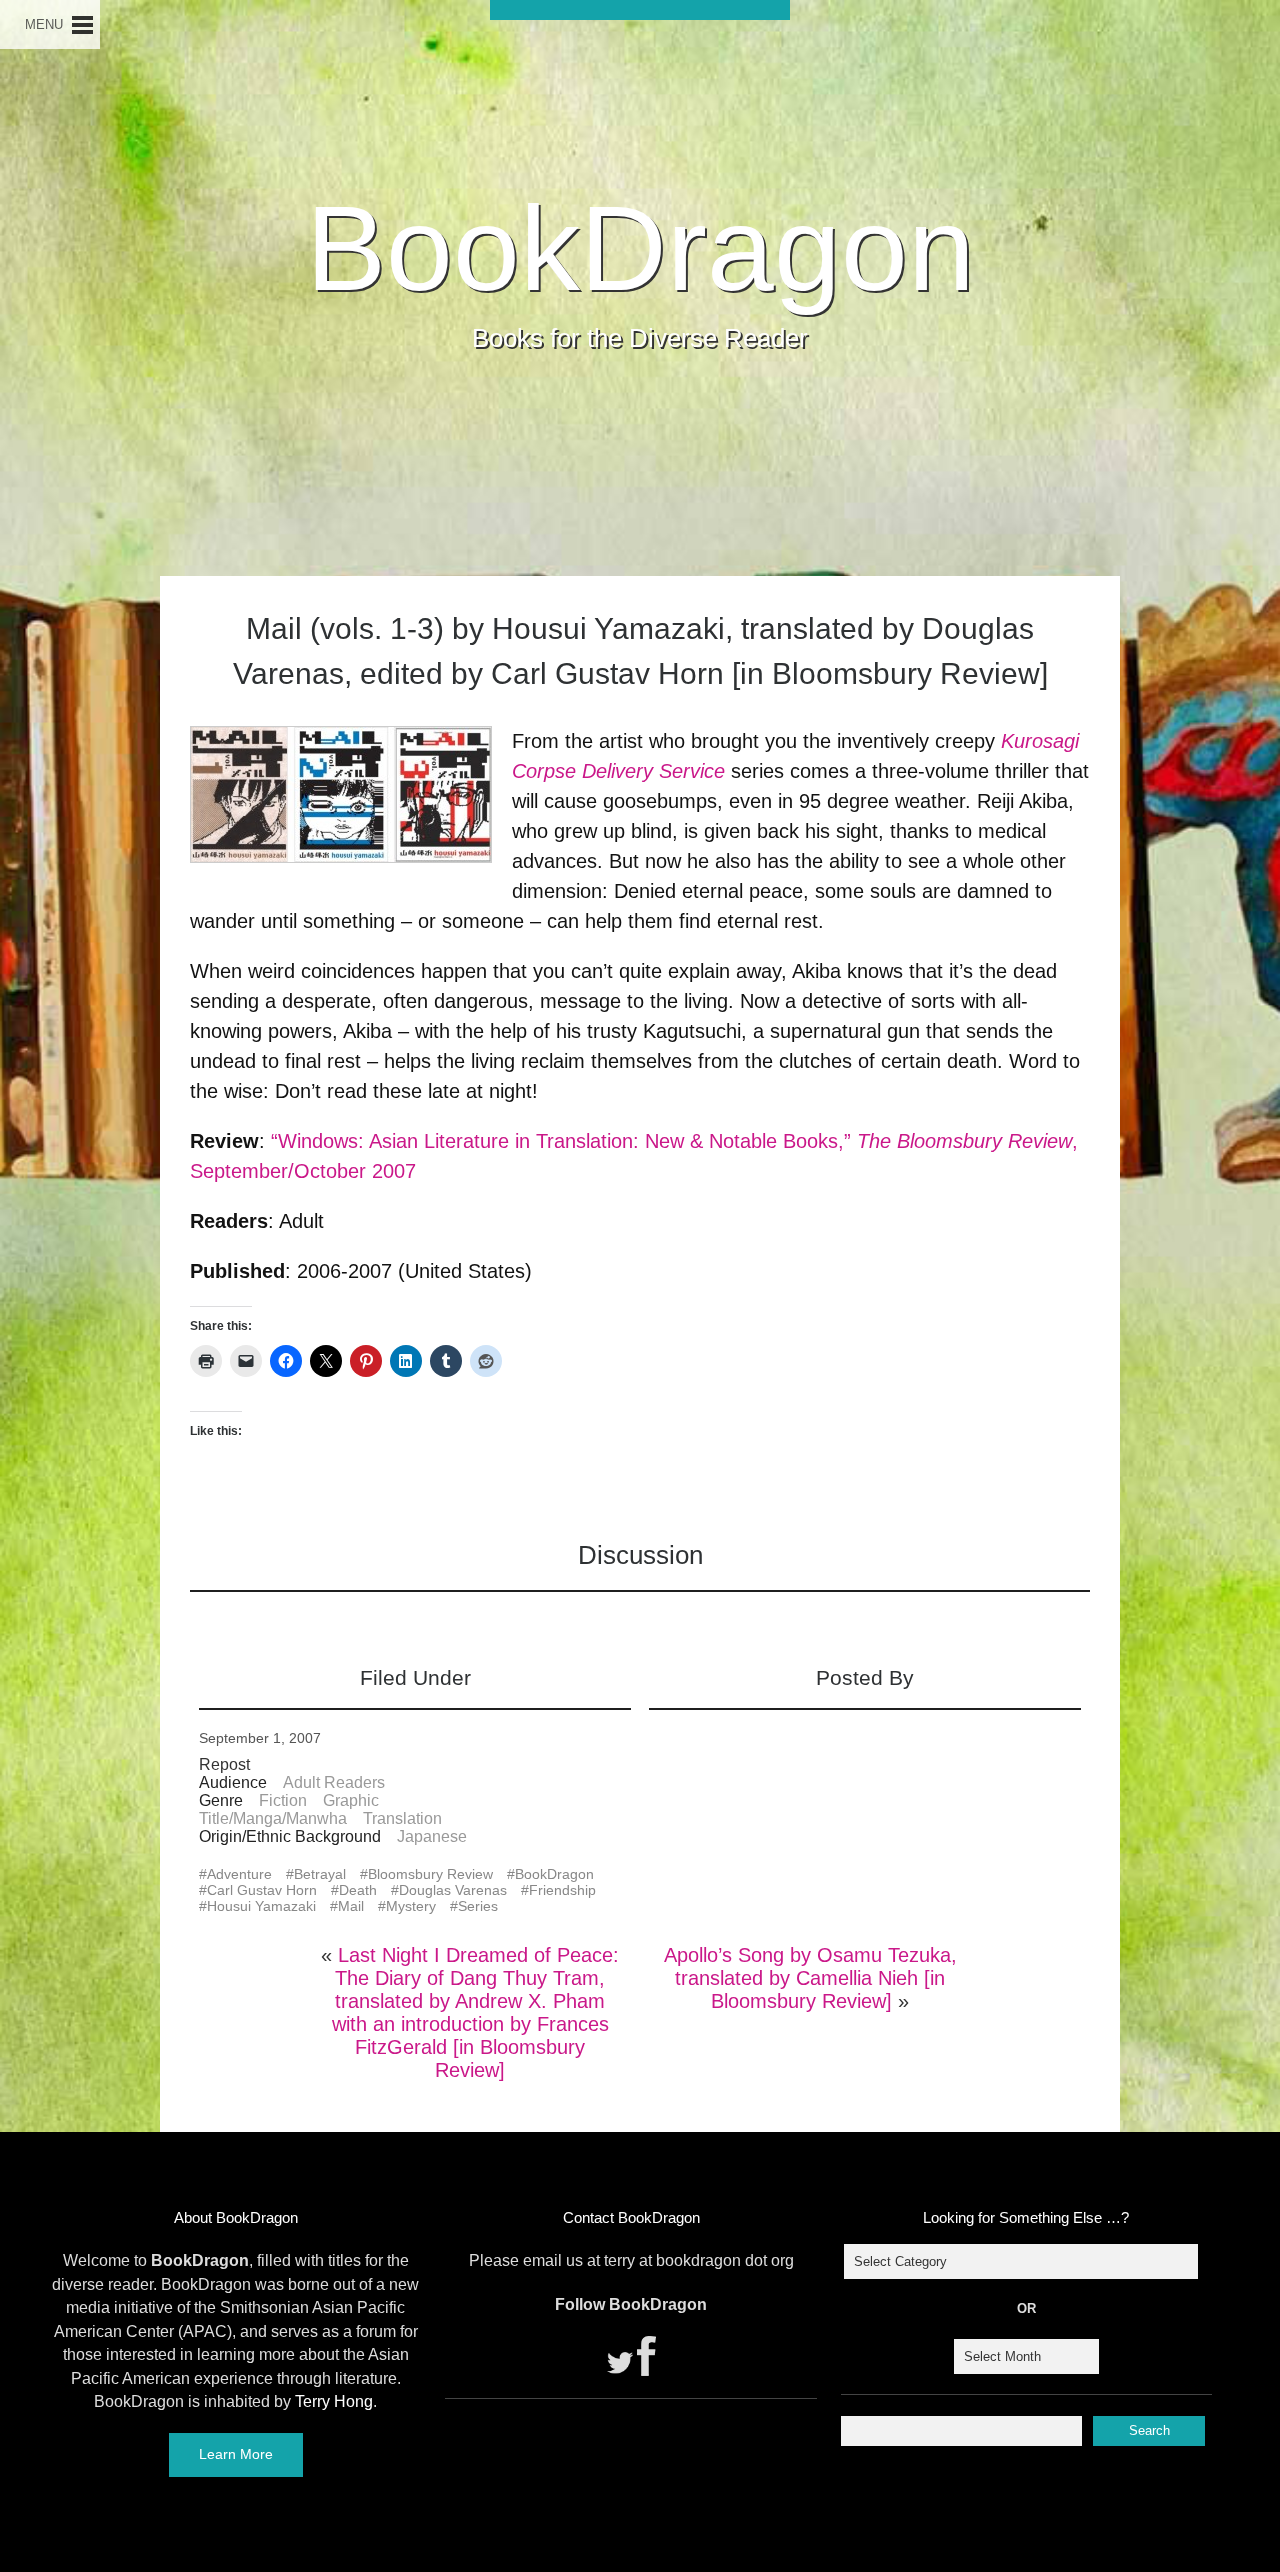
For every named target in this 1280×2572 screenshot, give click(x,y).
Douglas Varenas (453, 1890)
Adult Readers (334, 1782)
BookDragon (640, 248)
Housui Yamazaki (261, 1906)
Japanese (432, 1836)
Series (478, 1906)
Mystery (411, 1906)
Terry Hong (334, 2401)
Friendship (562, 1890)
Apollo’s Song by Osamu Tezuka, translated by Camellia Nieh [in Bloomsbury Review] (810, 1978)
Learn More (236, 2454)
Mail (351, 1906)
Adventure (239, 1874)
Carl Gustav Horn (262, 1890)
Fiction (283, 1800)
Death (358, 1890)
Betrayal (320, 1874)
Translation (402, 1818)
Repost (224, 1764)
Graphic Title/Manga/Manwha (289, 1809)
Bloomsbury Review (430, 1874)
